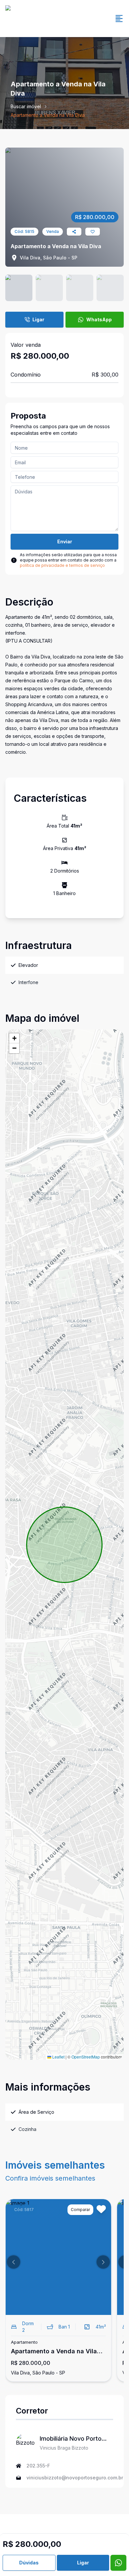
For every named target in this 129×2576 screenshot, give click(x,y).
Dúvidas (29, 2563)
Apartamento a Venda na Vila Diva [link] (48, 115)
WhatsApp (99, 319)
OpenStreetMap (86, 2057)
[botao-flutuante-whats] (118, 2563)
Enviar (65, 542)
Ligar (38, 319)
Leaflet (58, 2057)
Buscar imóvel (26, 106)
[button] (14, 1038)
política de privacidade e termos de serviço (62, 565)
